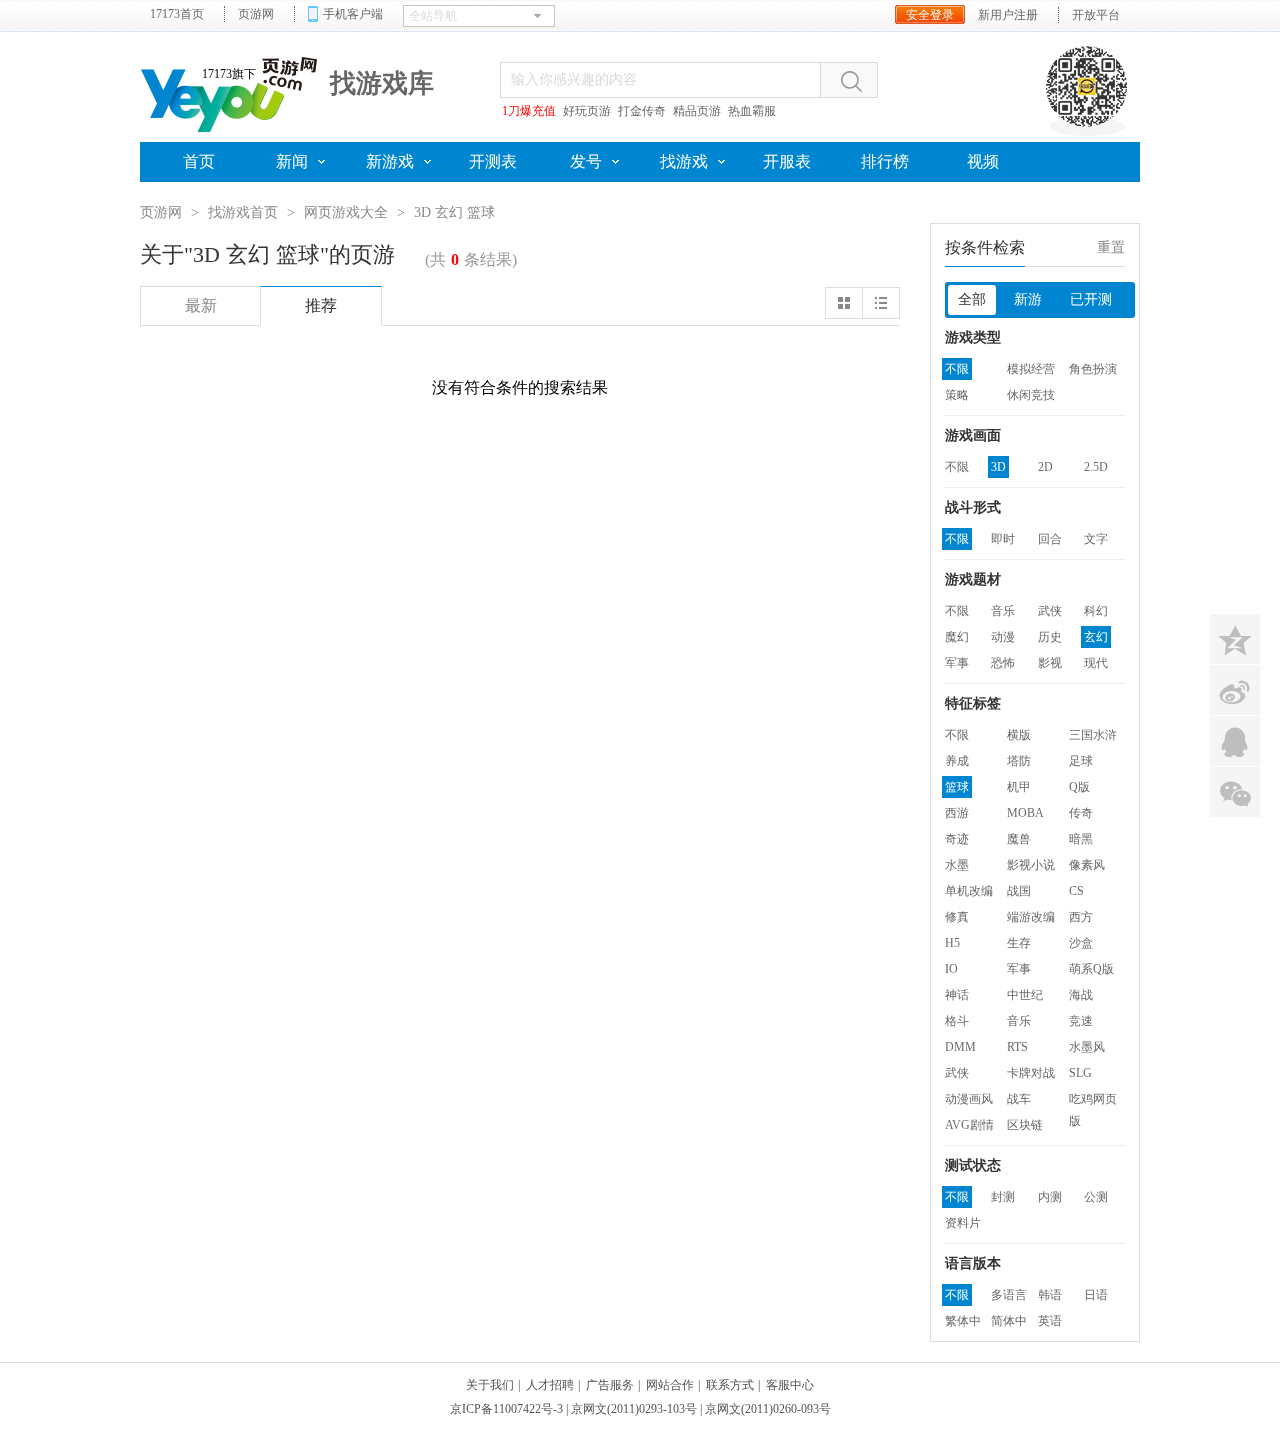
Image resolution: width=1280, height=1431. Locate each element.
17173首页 (177, 14)
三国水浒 (1093, 735)
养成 (957, 761)
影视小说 (1031, 865)
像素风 (1087, 865)
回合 (1050, 539)
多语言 (1009, 1295)
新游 (1028, 299)
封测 (1003, 1197)
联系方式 (730, 1385)
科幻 (1096, 611)
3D (998, 467)
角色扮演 (1093, 369)
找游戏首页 (243, 212)
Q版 (1079, 787)
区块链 (1025, 1125)
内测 (1050, 1197)
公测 (1096, 1197)
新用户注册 (1008, 15)
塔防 (1019, 761)
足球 (1081, 761)
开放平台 (1096, 15)
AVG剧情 (969, 1125)
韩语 (1050, 1295)
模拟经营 (1031, 369)
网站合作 (670, 1385)
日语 (1096, 1295)
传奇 (1081, 813)
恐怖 (1003, 663)
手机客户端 (353, 14)
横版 (1019, 735)
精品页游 (697, 111)
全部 (972, 299)
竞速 (1081, 1021)
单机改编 (969, 891)
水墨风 (1087, 1047)
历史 (1050, 637)
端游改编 (1031, 917)
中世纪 (1025, 995)
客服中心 (790, 1385)
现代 (1096, 663)
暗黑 (1081, 839)
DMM (960, 1047)
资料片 (963, 1223)
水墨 (957, 865)
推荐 (321, 305)
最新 (201, 305)
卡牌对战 (1031, 1073)
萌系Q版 (1091, 969)
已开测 (1091, 299)
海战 (1081, 995)
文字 (1096, 539)
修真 (957, 917)
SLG (1080, 1073)
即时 (1003, 539)
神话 (957, 995)
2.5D (1096, 467)
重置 (1111, 247)
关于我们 (490, 1385)
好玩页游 (587, 111)
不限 (957, 369)
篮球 (957, 787)
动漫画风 (969, 1099)
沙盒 (1081, 943)
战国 (1019, 891)
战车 (1019, 1099)
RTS (1017, 1047)
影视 (1050, 663)
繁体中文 (963, 1323)
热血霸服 (752, 111)
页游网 (256, 14)
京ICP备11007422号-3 (506, 1409)
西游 (957, 813)
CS (1076, 891)
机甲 (1019, 787)
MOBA (1025, 813)
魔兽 (1019, 839)
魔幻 (957, 637)
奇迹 (957, 839)
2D (1045, 467)
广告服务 (610, 1385)
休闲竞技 (1031, 395)
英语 (1050, 1321)
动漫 (1003, 637)
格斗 (957, 1021)
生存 (1019, 943)
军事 (957, 663)
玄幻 (1096, 637)
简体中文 (1009, 1323)
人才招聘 (550, 1385)
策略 (957, 395)
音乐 (1003, 611)
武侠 (1050, 611)
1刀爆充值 (529, 111)
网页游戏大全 (346, 212)
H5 (952, 943)
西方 (1081, 917)
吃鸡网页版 (1093, 1101)
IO (951, 969)
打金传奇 (642, 111)
